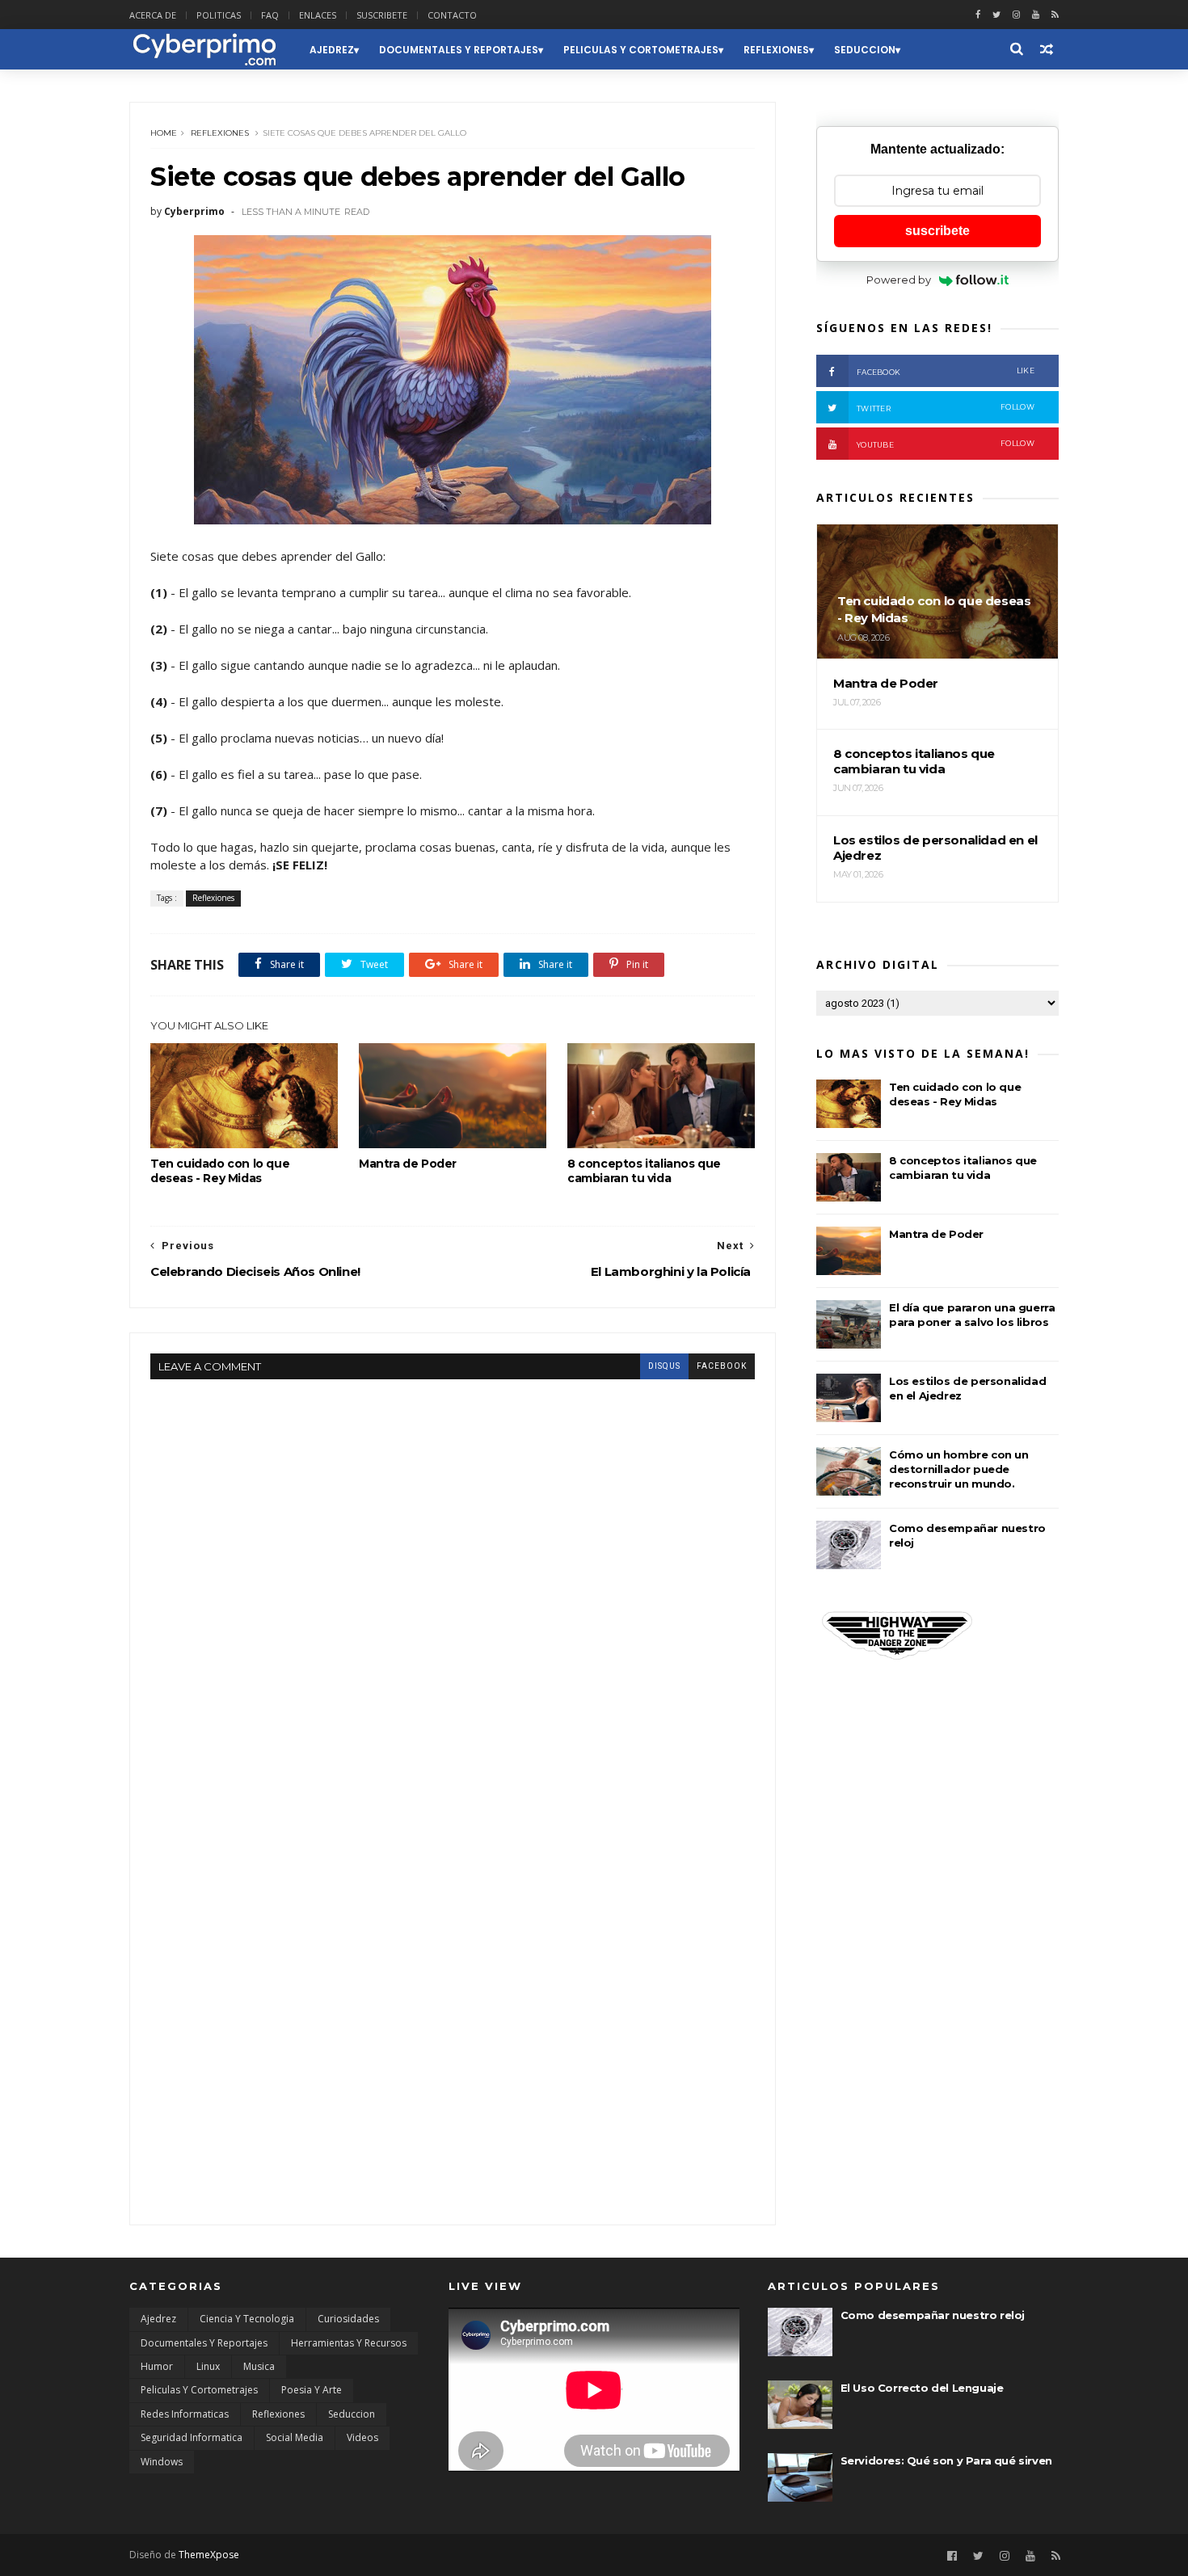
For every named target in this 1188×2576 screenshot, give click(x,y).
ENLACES (318, 15)
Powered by (899, 280)
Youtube (946, 444)
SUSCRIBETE (382, 15)
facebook (722, 1366)
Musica (259, 2366)
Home (164, 133)
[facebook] (978, 15)
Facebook (946, 371)
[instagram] (1016, 15)
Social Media (295, 2437)
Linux (208, 2366)
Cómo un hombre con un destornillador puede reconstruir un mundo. (959, 1469)
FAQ (270, 15)
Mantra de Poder (408, 1164)
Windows (162, 2462)
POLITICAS (219, 15)
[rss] (1055, 15)
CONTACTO (452, 15)
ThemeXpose (209, 2555)
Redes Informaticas (185, 2414)
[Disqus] (453, 1581)
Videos (362, 2437)
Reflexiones (776, 50)
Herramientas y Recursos (349, 2343)
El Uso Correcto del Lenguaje (922, 2388)
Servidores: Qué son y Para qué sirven (946, 2460)
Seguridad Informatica (192, 2437)
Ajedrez (332, 50)
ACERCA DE (153, 15)
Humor (157, 2366)
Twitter (946, 408)
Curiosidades (348, 2319)
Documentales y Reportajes (459, 50)
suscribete (937, 231)
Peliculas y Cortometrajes (641, 50)
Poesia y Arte (312, 2390)
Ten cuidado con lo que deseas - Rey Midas (220, 1171)
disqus (664, 1366)
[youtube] (1036, 15)
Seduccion (865, 50)
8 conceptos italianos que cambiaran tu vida (644, 1171)
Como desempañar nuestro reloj (933, 2315)
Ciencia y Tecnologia (247, 2319)
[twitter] (996, 15)
